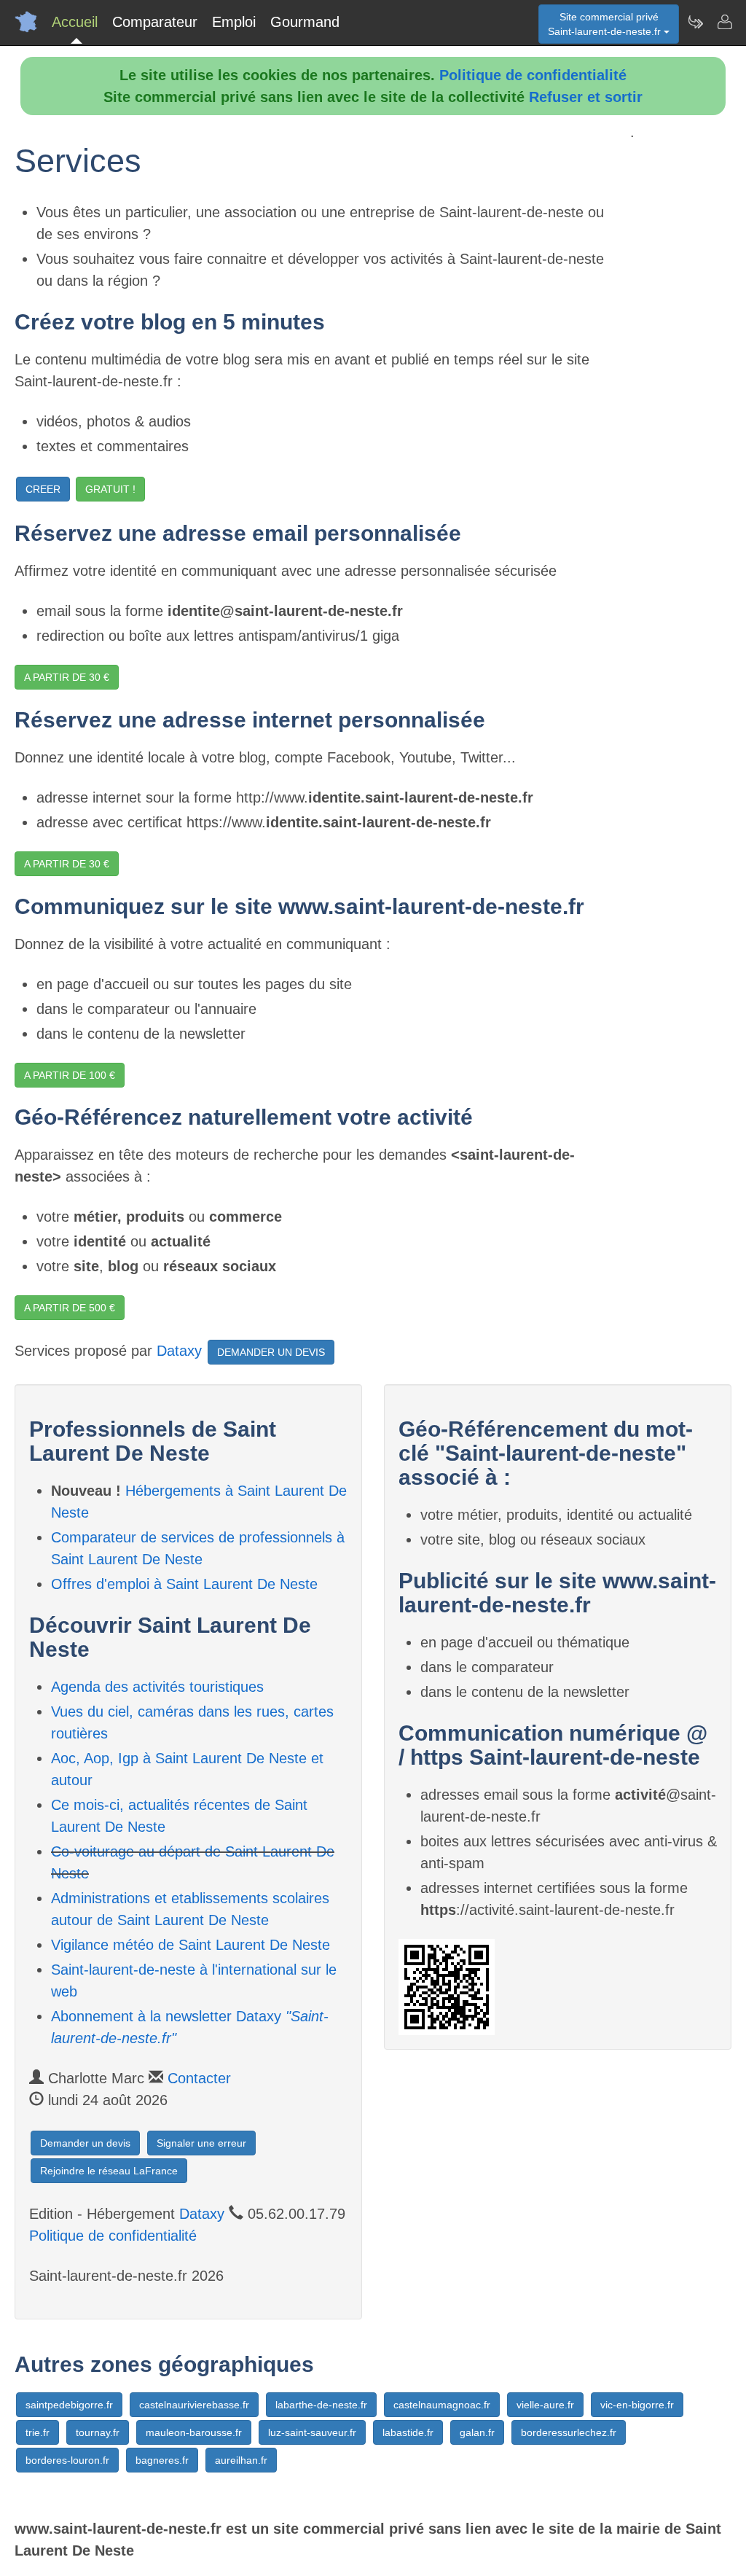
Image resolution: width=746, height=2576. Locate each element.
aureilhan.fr (241, 2460)
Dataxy (179, 1351)
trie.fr (38, 2432)
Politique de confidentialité (533, 75)
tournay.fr (98, 2432)
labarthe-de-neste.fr (321, 2405)
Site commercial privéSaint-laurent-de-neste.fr (606, 24)
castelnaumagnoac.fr (442, 2405)
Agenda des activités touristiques (157, 1687)
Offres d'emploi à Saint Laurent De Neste (184, 1584)
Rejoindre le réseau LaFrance (109, 2171)
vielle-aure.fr (545, 2405)
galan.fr (477, 2432)
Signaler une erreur (201, 2143)
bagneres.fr (162, 2460)
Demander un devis (85, 2143)
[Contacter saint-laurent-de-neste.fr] (724, 22)
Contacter (199, 2078)
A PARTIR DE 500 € (70, 1308)
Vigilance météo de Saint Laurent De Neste (191, 1945)
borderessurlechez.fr (569, 2432)
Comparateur (155, 22)
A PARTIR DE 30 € (67, 677)
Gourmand (305, 22)
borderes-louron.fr (67, 2460)
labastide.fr (408, 2432)
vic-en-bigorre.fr (637, 2405)
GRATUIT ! (110, 489)
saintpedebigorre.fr (69, 2405)
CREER (43, 489)
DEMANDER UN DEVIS (271, 1352)
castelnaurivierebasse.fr (194, 2405)
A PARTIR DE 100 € (70, 1075)
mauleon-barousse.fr (194, 2432)
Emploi (234, 22)
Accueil (75, 22)
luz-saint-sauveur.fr (312, 2432)
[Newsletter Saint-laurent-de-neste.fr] (695, 22)
